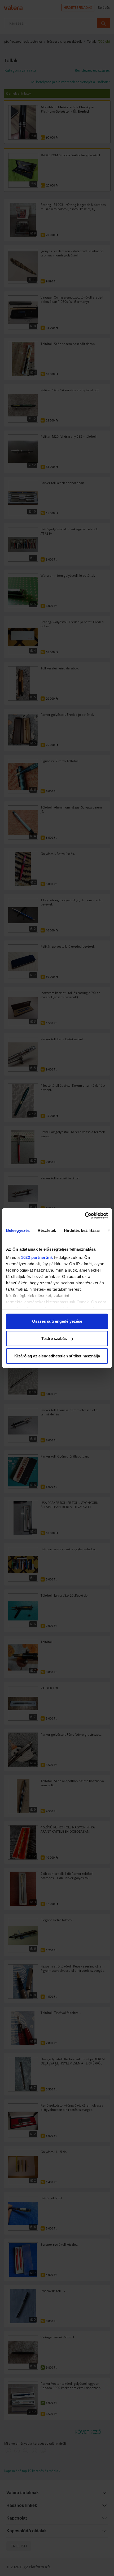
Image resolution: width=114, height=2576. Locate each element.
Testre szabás (54, 1338)
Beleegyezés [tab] (18, 1230)
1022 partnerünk (37, 1257)
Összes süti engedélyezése (57, 1321)
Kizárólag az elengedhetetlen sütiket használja (57, 1356)
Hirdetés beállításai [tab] (82, 1230)
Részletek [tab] (47, 1230)
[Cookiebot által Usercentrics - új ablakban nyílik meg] (85, 1216)
